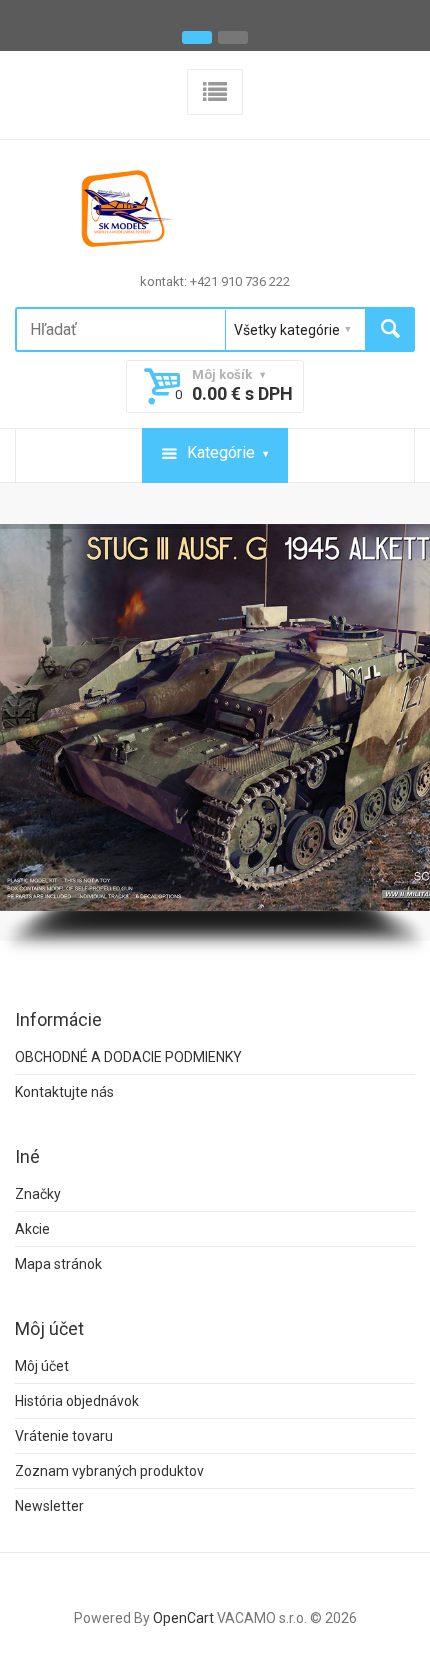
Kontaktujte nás (64, 1092)
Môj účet (42, 1366)
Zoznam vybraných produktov (109, 1471)
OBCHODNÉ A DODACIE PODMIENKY (128, 1057)
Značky (38, 1194)
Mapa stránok (58, 1264)
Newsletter (49, 1506)
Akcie (32, 1229)
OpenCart (183, 1618)
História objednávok (77, 1401)
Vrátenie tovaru (64, 1436)
